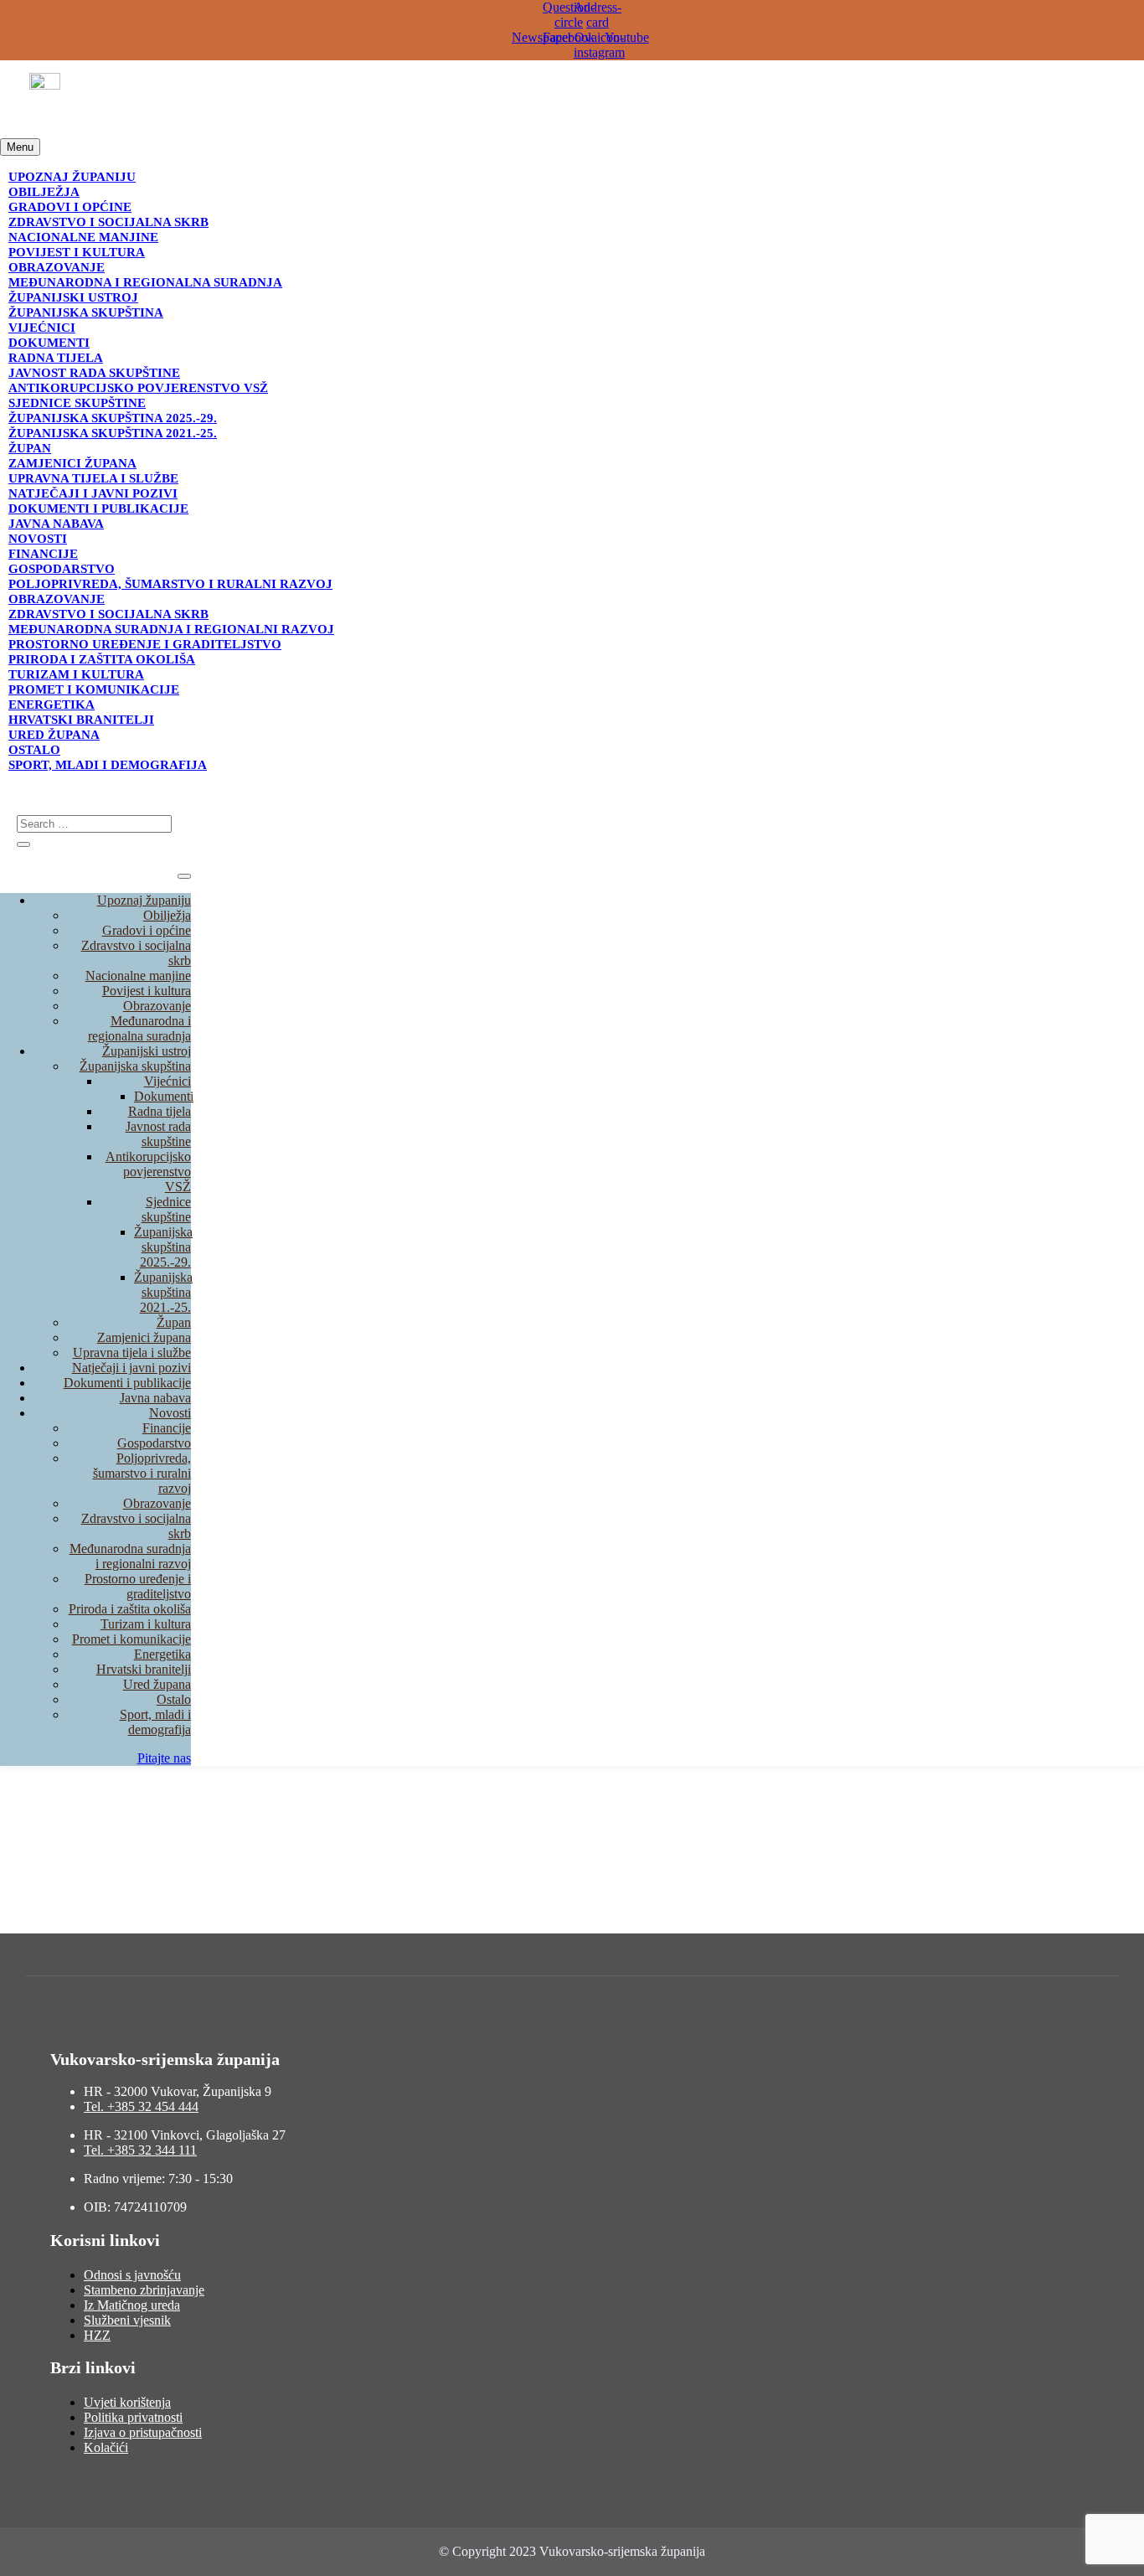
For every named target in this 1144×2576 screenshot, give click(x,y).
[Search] (23, 844)
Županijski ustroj (73, 297)
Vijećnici (42, 328)
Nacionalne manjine (83, 237)
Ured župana (54, 735)
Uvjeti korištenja (127, 2402)
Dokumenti (49, 343)
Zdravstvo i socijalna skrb (108, 222)
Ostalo (34, 750)
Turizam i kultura (76, 674)
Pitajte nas (164, 1758)
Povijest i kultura (77, 252)
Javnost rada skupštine (94, 373)
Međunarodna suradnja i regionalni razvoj (171, 629)
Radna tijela (56, 358)
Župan (30, 448)
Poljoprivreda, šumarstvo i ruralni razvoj (170, 584)
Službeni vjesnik (127, 2320)
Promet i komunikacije (94, 689)
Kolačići (106, 2447)
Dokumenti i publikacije (98, 508)
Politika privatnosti (133, 2417)
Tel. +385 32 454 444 (141, 2106)
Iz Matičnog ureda (132, 2305)
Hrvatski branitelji (81, 720)
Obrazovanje (57, 267)
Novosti (38, 539)
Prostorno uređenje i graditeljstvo (145, 644)
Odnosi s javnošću (132, 2275)
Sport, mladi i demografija (108, 765)
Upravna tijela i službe (93, 478)
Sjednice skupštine (77, 403)
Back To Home (41, 1926)
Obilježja (44, 192)
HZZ (97, 2335)
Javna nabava (56, 524)
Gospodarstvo (62, 569)
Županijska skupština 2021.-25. (113, 433)
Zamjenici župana (72, 463)
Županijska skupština (86, 312)
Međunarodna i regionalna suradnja (145, 282)
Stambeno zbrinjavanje (144, 2290)
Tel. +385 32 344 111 (140, 2150)
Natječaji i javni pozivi (93, 493)
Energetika (52, 705)
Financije (43, 554)
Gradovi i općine (70, 207)
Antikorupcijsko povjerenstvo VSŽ (138, 388)
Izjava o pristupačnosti (143, 2432)
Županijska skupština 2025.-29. (113, 418)
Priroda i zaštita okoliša (102, 659)
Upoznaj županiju (72, 177)
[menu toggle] (184, 876)
